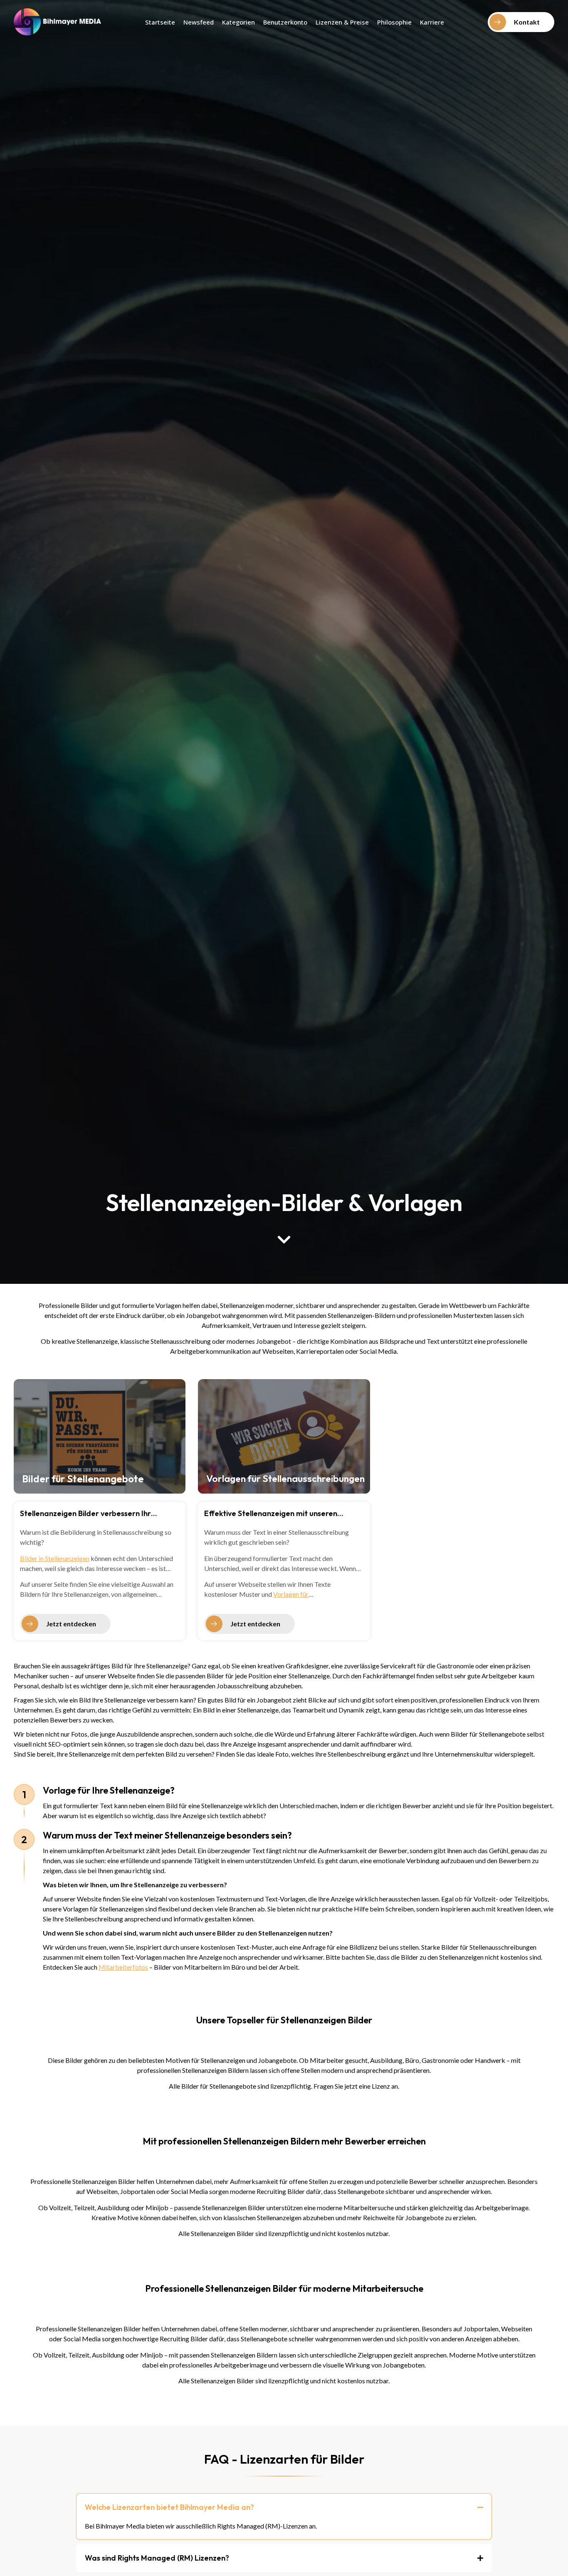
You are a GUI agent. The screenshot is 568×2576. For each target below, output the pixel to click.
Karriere (432, 22)
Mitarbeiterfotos (123, 1967)
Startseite (160, 22)
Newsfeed (199, 22)
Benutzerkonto (285, 22)
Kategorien (238, 22)
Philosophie (394, 22)
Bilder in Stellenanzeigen (55, 1558)
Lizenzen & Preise (342, 22)
